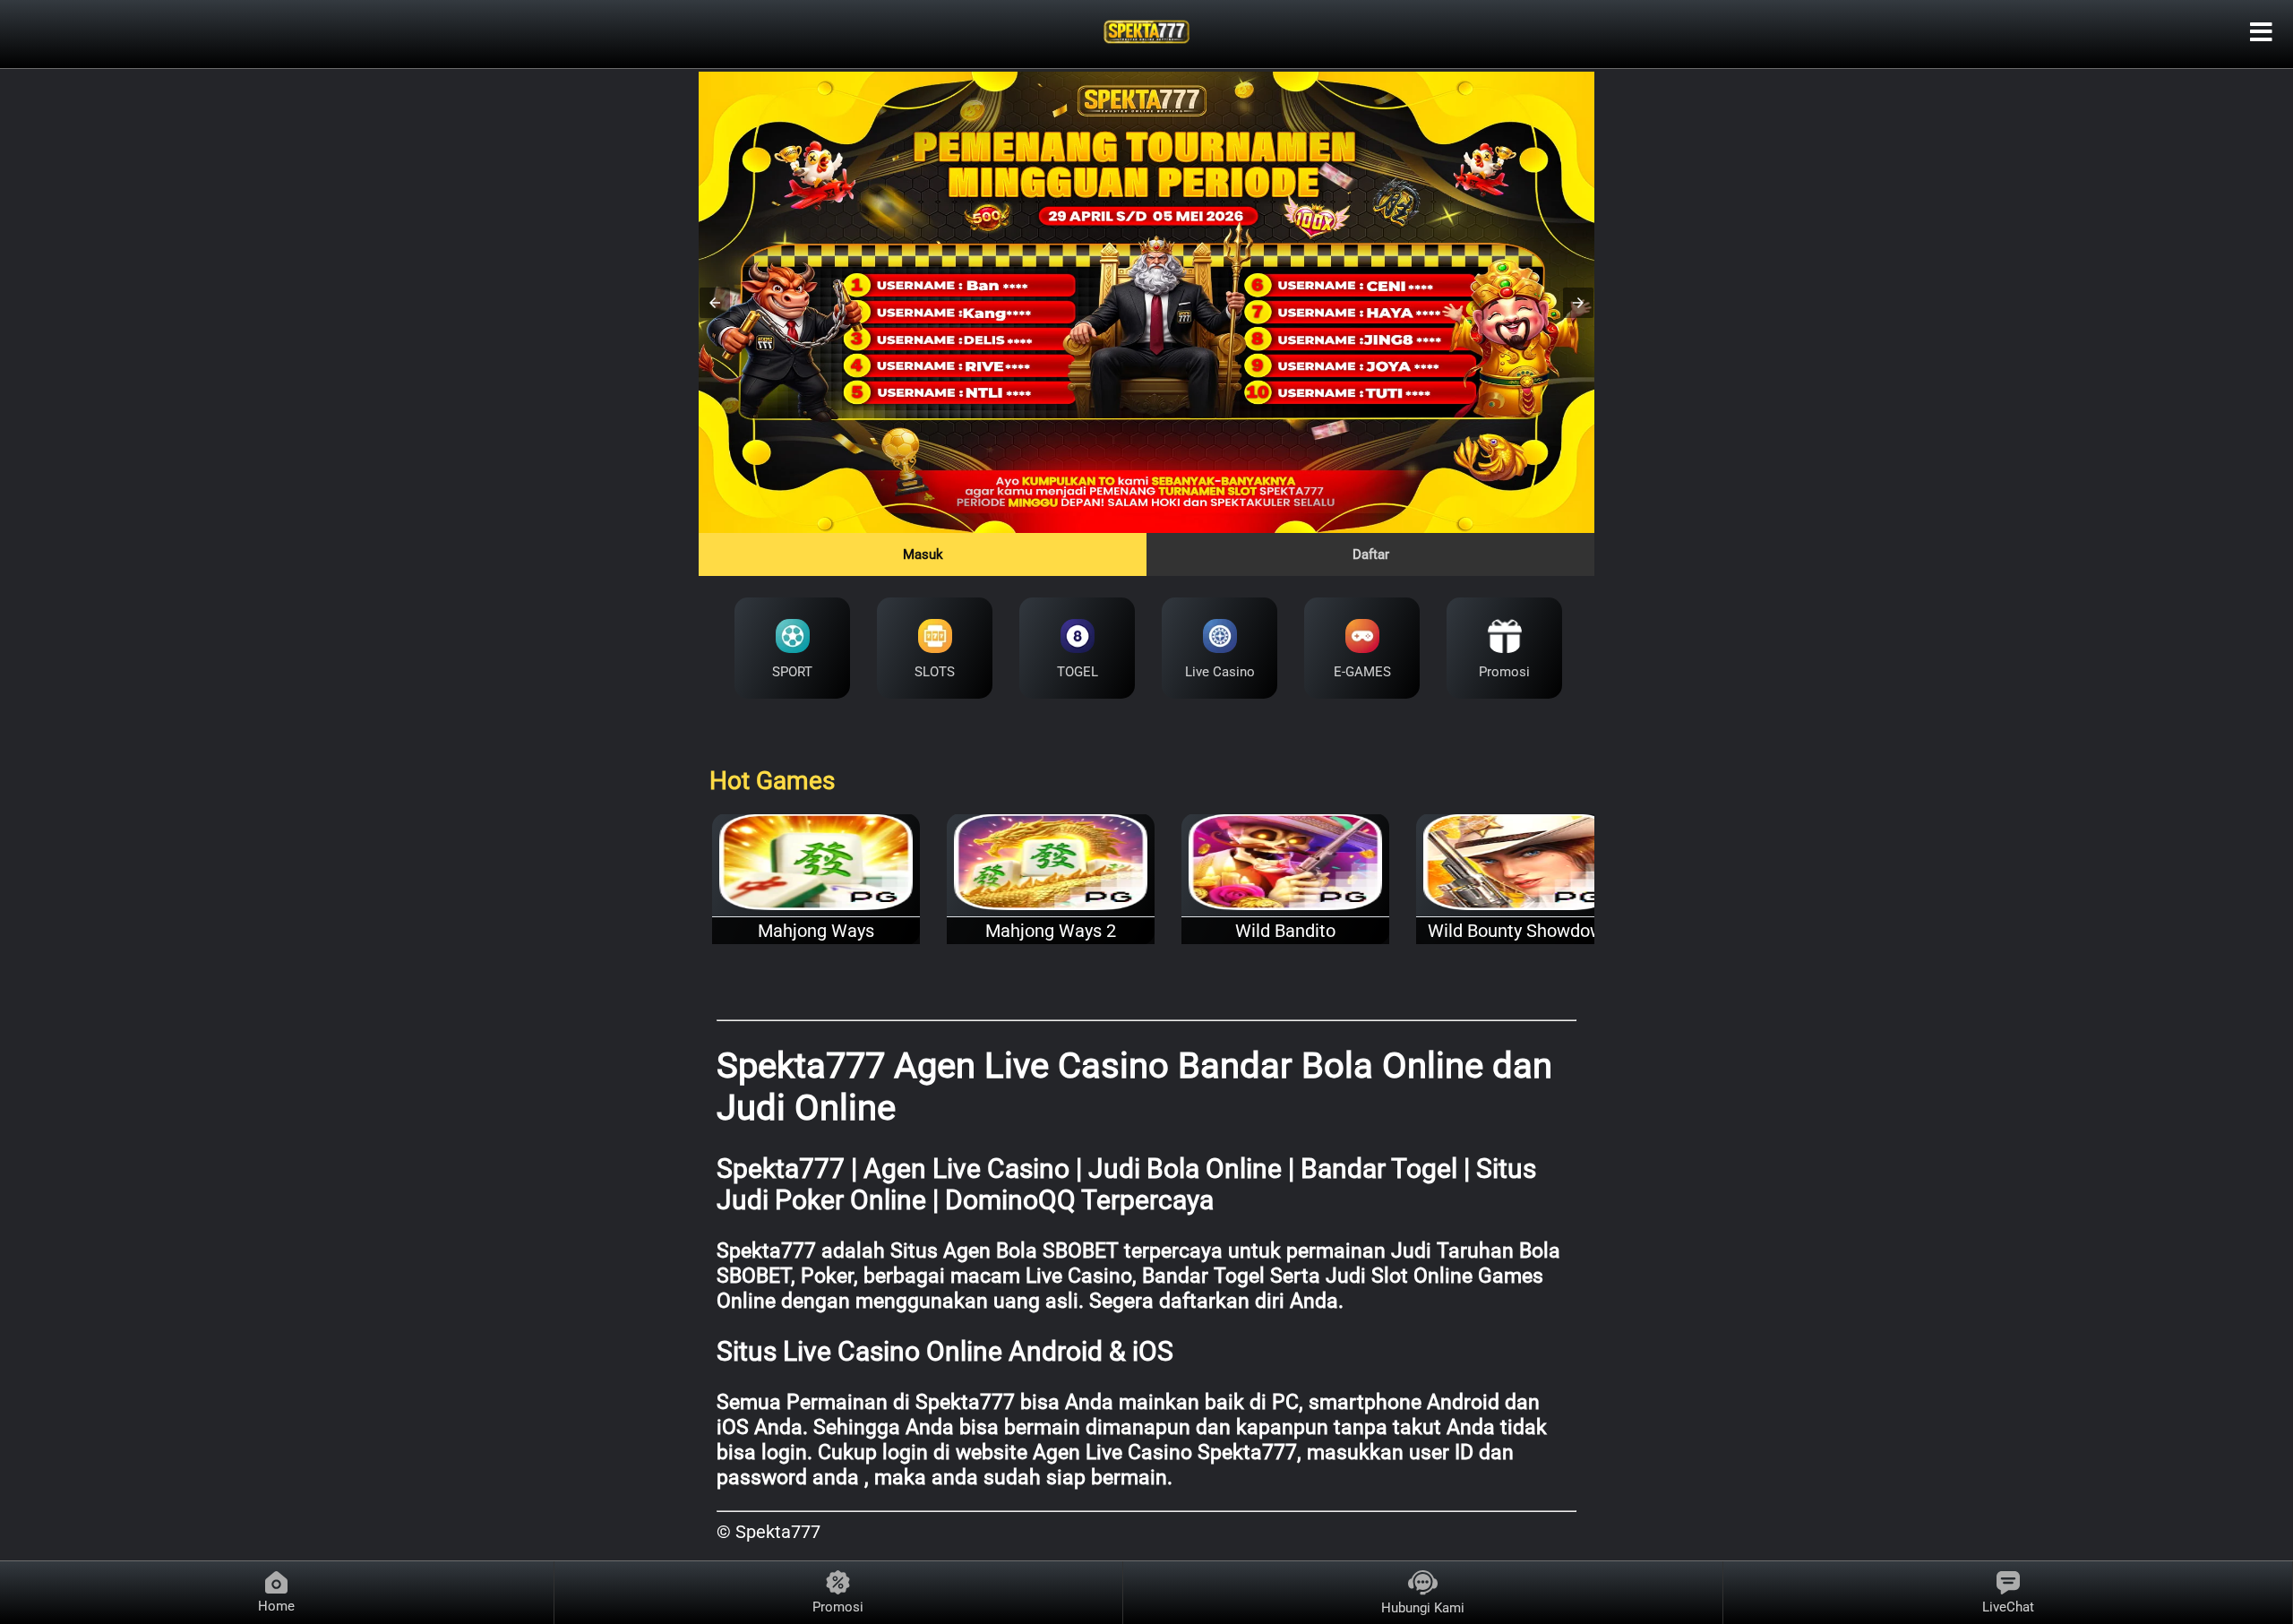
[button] (715, 303)
